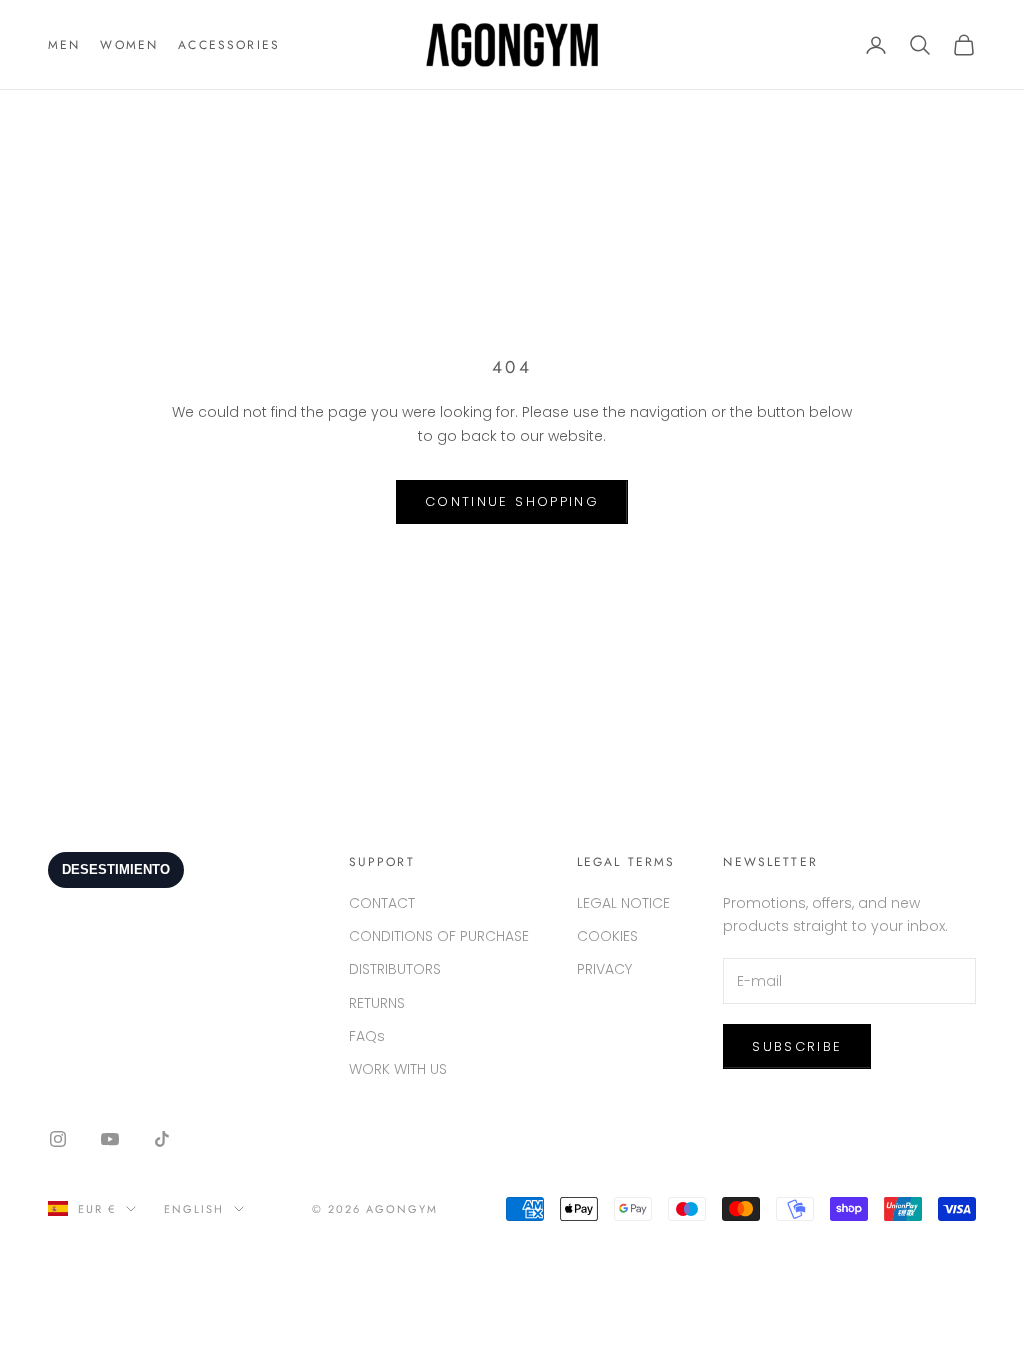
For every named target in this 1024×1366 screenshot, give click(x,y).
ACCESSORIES (229, 45)
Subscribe (797, 1046)
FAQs (367, 1036)
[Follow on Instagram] (58, 1139)
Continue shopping (512, 501)
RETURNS (377, 1003)
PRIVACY (604, 969)
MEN (64, 45)
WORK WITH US (398, 1069)
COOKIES (607, 936)
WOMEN (129, 45)
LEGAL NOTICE (623, 903)
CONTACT (382, 903)
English (194, 1209)
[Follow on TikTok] (162, 1139)
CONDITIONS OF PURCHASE (439, 936)
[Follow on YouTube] (110, 1139)
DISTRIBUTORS (395, 969)
